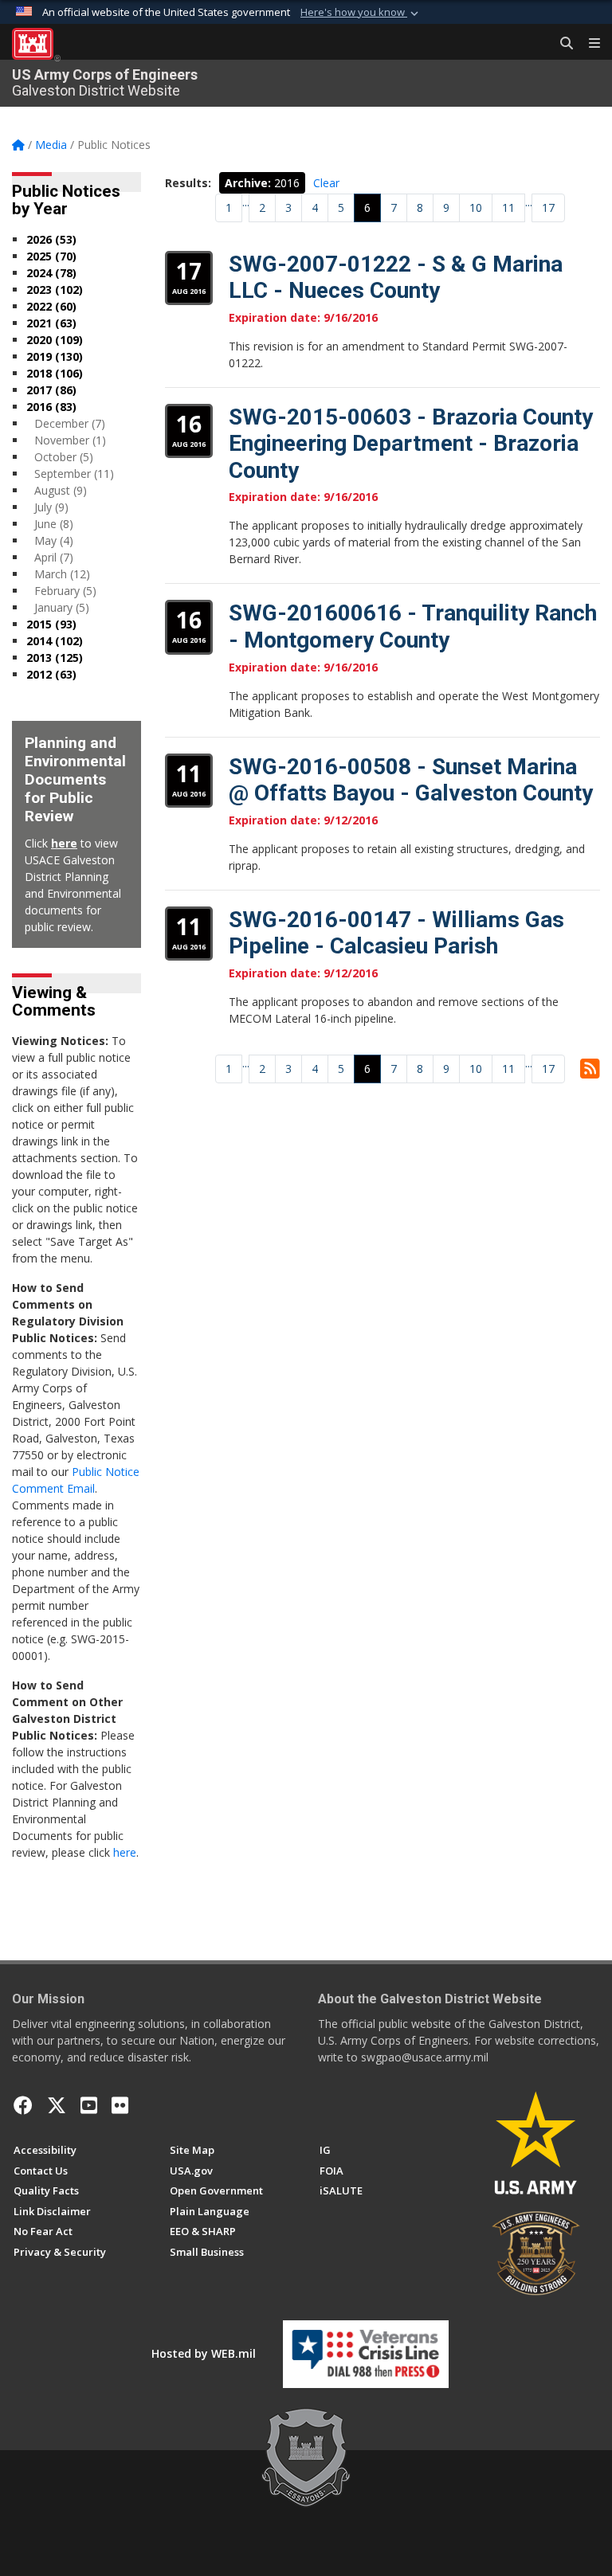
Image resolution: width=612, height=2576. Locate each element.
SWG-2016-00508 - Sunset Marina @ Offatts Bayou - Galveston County (411, 780)
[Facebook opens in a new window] (23, 2105)
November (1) (70, 440)
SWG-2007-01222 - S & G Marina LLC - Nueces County (396, 278)
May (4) (54, 540)
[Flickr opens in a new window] (120, 2105)
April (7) (54, 557)
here (64, 843)
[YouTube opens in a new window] (89, 2105)
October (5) (64, 457)
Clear (326, 183)
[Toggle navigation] (588, 44)
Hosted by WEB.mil (204, 2353)
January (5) (62, 607)
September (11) (74, 474)
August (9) (61, 490)
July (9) (51, 507)
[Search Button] (561, 44)
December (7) (70, 423)
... (246, 202)
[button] (361, 13)
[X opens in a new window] (57, 2105)
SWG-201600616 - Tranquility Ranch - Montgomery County (413, 626)
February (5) (65, 591)
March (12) (62, 574)
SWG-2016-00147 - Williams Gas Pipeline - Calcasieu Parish (396, 933)
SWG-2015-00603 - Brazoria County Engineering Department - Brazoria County (411, 444)
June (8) (54, 524)
